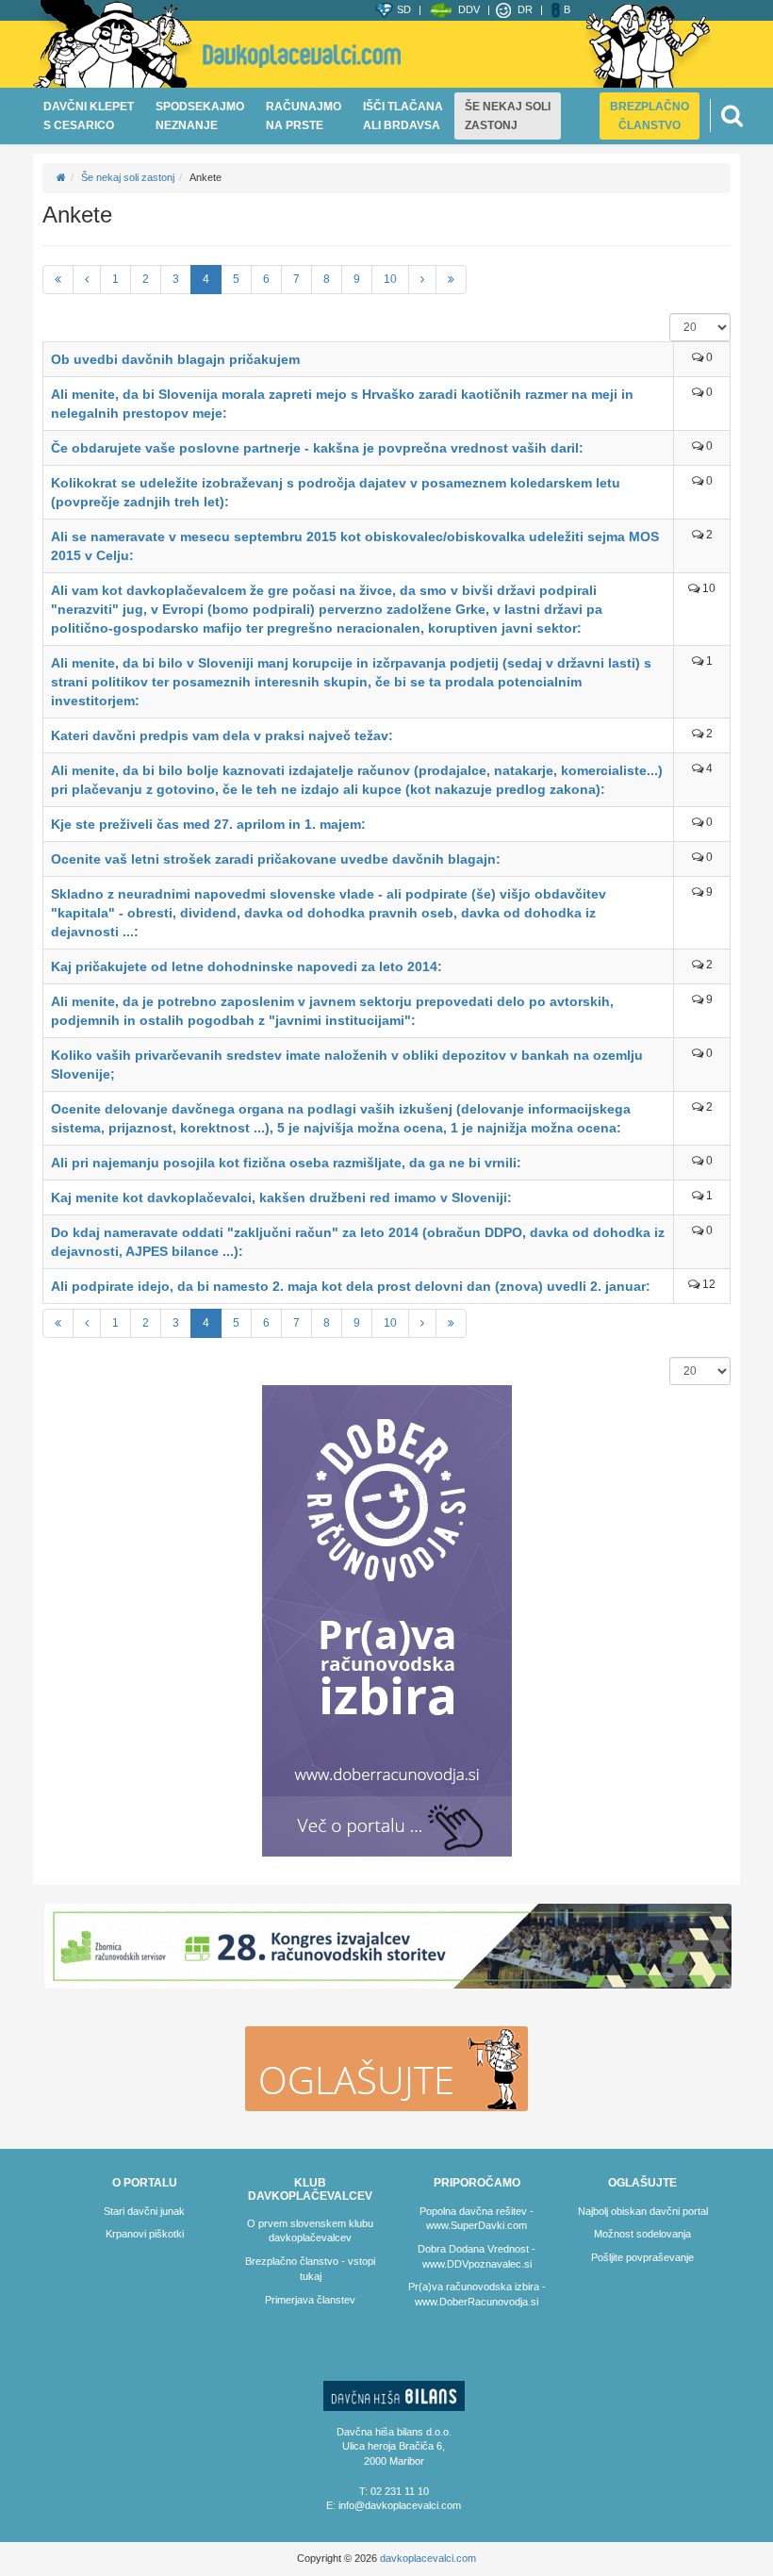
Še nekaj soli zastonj (128, 177)
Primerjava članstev (310, 2300)
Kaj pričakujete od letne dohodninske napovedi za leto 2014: (247, 966)
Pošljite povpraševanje (642, 2257)
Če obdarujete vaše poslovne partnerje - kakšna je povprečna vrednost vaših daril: (317, 448)
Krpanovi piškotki (145, 2234)
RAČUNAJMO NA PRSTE (304, 116)
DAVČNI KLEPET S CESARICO (89, 116)
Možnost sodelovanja (642, 2234)
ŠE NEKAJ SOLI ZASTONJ (508, 116)
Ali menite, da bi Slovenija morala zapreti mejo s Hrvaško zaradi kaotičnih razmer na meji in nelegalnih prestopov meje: (342, 404)
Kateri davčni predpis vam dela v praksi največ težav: (222, 735)
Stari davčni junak (144, 2211)
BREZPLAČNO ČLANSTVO (650, 116)
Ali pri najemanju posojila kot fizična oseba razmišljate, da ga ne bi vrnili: (286, 1163)
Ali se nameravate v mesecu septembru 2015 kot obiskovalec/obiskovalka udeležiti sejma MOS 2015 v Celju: (355, 546)
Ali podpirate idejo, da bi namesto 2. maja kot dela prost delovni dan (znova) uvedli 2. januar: (351, 1286)
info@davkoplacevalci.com (400, 2505)
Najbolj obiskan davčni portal (643, 2211)
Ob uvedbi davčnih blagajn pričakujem (175, 359)
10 (390, 279)
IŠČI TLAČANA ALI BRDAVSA (403, 116)
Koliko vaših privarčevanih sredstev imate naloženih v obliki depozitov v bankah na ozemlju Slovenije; (347, 1065)
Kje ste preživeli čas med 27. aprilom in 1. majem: (208, 824)
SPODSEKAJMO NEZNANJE (200, 116)
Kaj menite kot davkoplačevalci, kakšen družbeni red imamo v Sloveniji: (281, 1197)
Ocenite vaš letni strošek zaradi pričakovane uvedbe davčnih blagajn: (276, 859)
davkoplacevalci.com (428, 2558)
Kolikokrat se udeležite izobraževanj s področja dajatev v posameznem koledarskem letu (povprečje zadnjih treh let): (336, 492)
